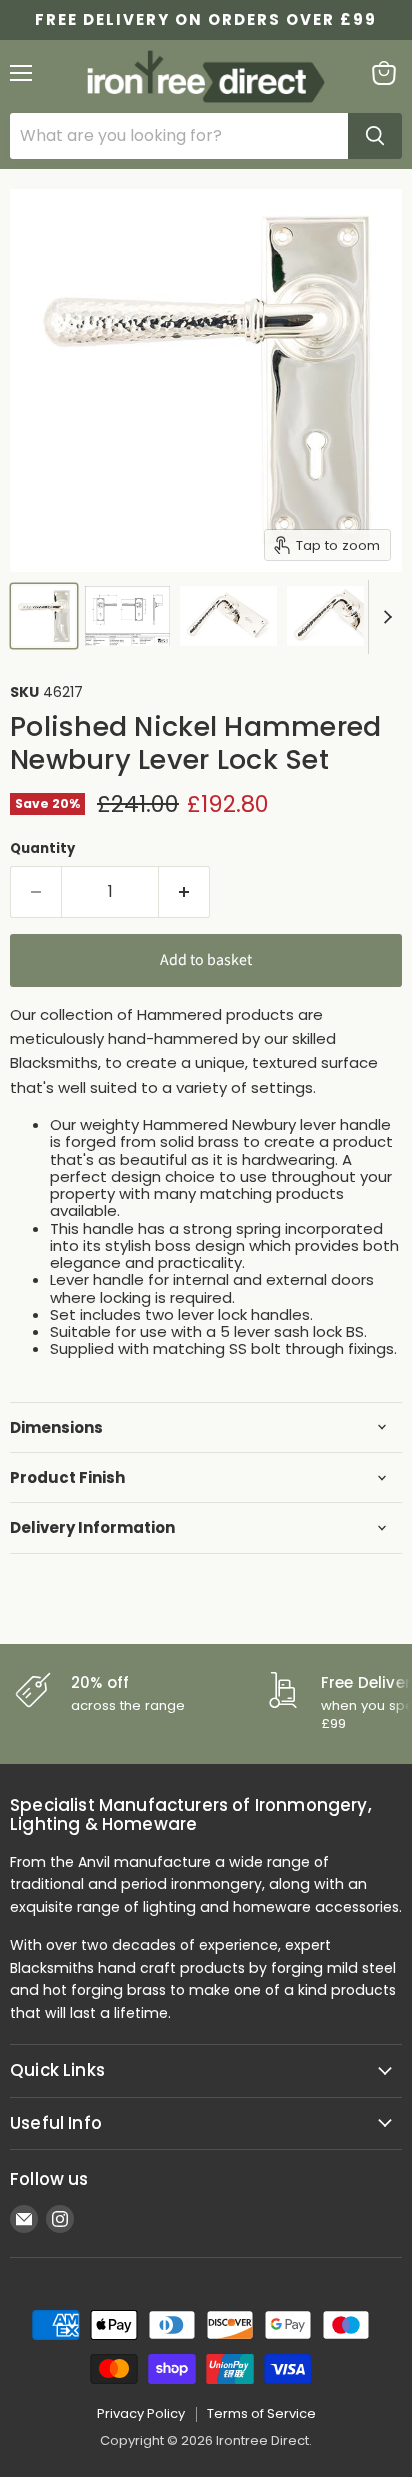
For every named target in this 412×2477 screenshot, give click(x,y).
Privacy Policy (141, 2413)
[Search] (375, 136)
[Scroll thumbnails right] (384, 617)
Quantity (42, 848)
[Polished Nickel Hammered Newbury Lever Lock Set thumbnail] (44, 616)
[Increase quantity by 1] (184, 892)
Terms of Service (261, 2413)
